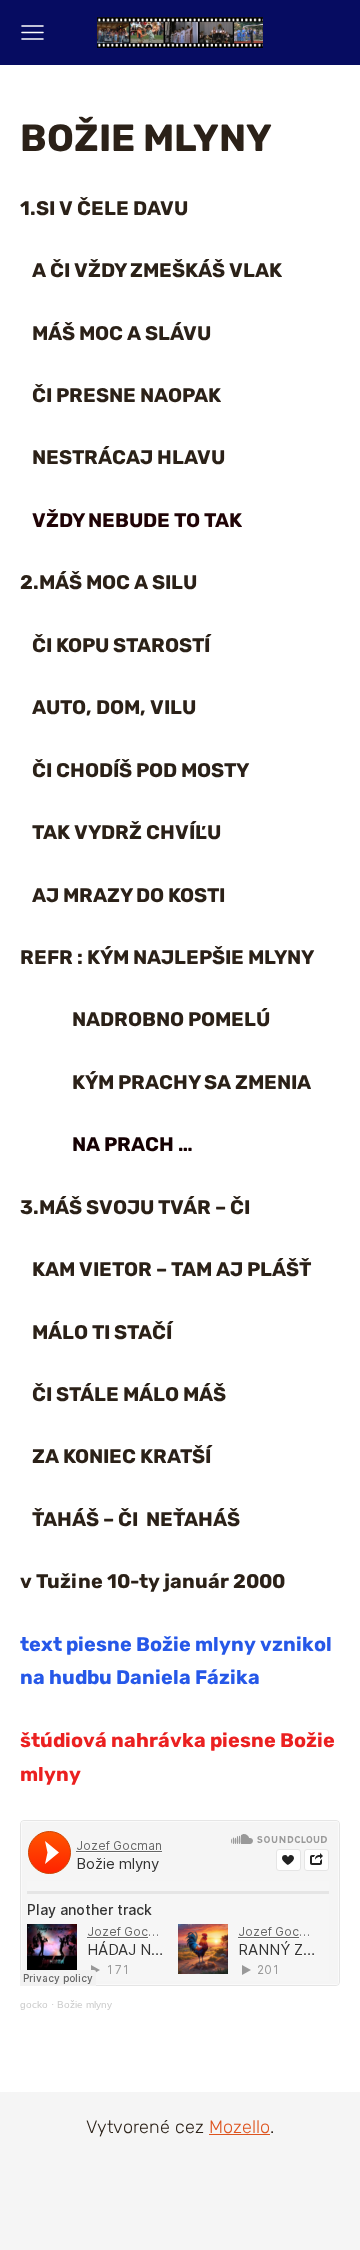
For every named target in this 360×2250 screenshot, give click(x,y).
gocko (34, 2004)
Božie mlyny (84, 2004)
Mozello (239, 2127)
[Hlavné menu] (32, 32)
